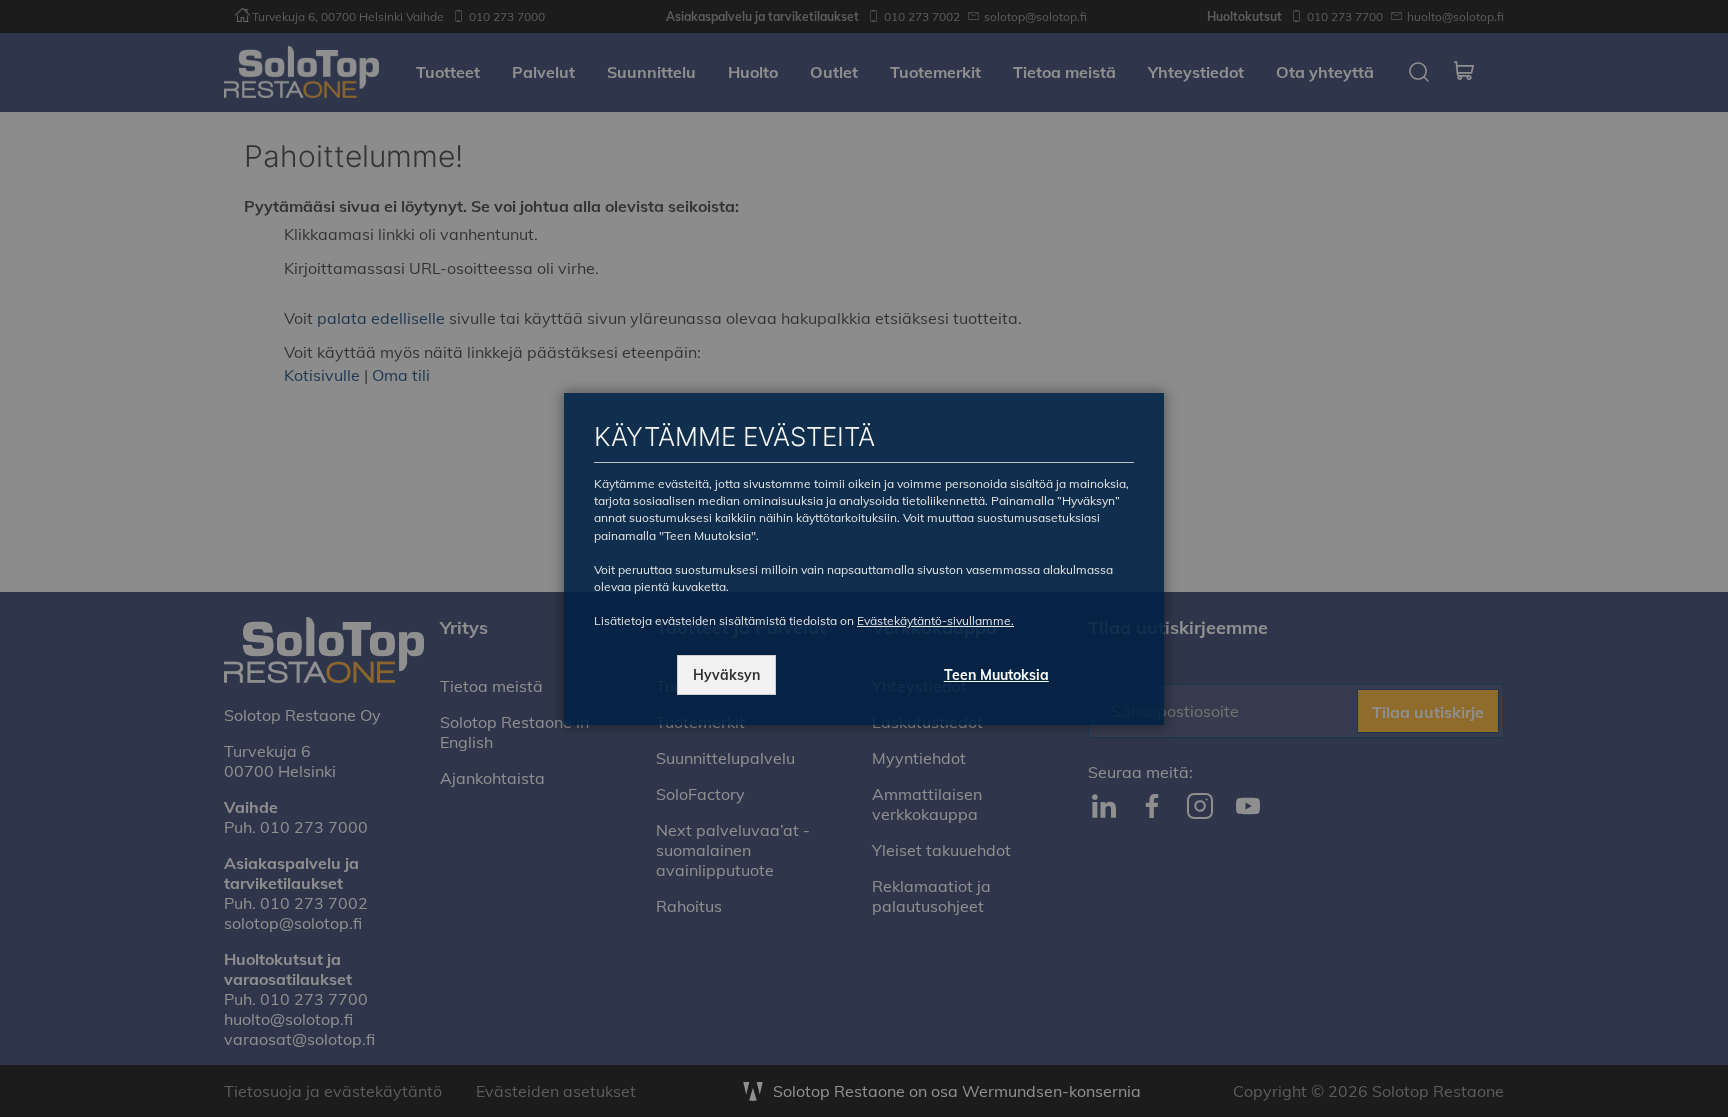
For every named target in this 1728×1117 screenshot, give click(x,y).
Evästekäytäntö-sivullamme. (935, 620)
